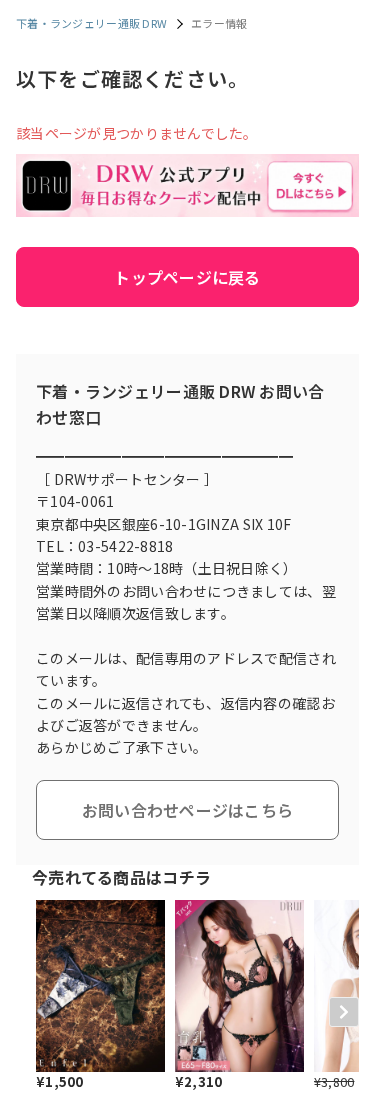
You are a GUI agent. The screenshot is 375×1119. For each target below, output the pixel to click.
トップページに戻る (187, 277)
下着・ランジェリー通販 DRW (91, 23)
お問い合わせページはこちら (188, 810)
